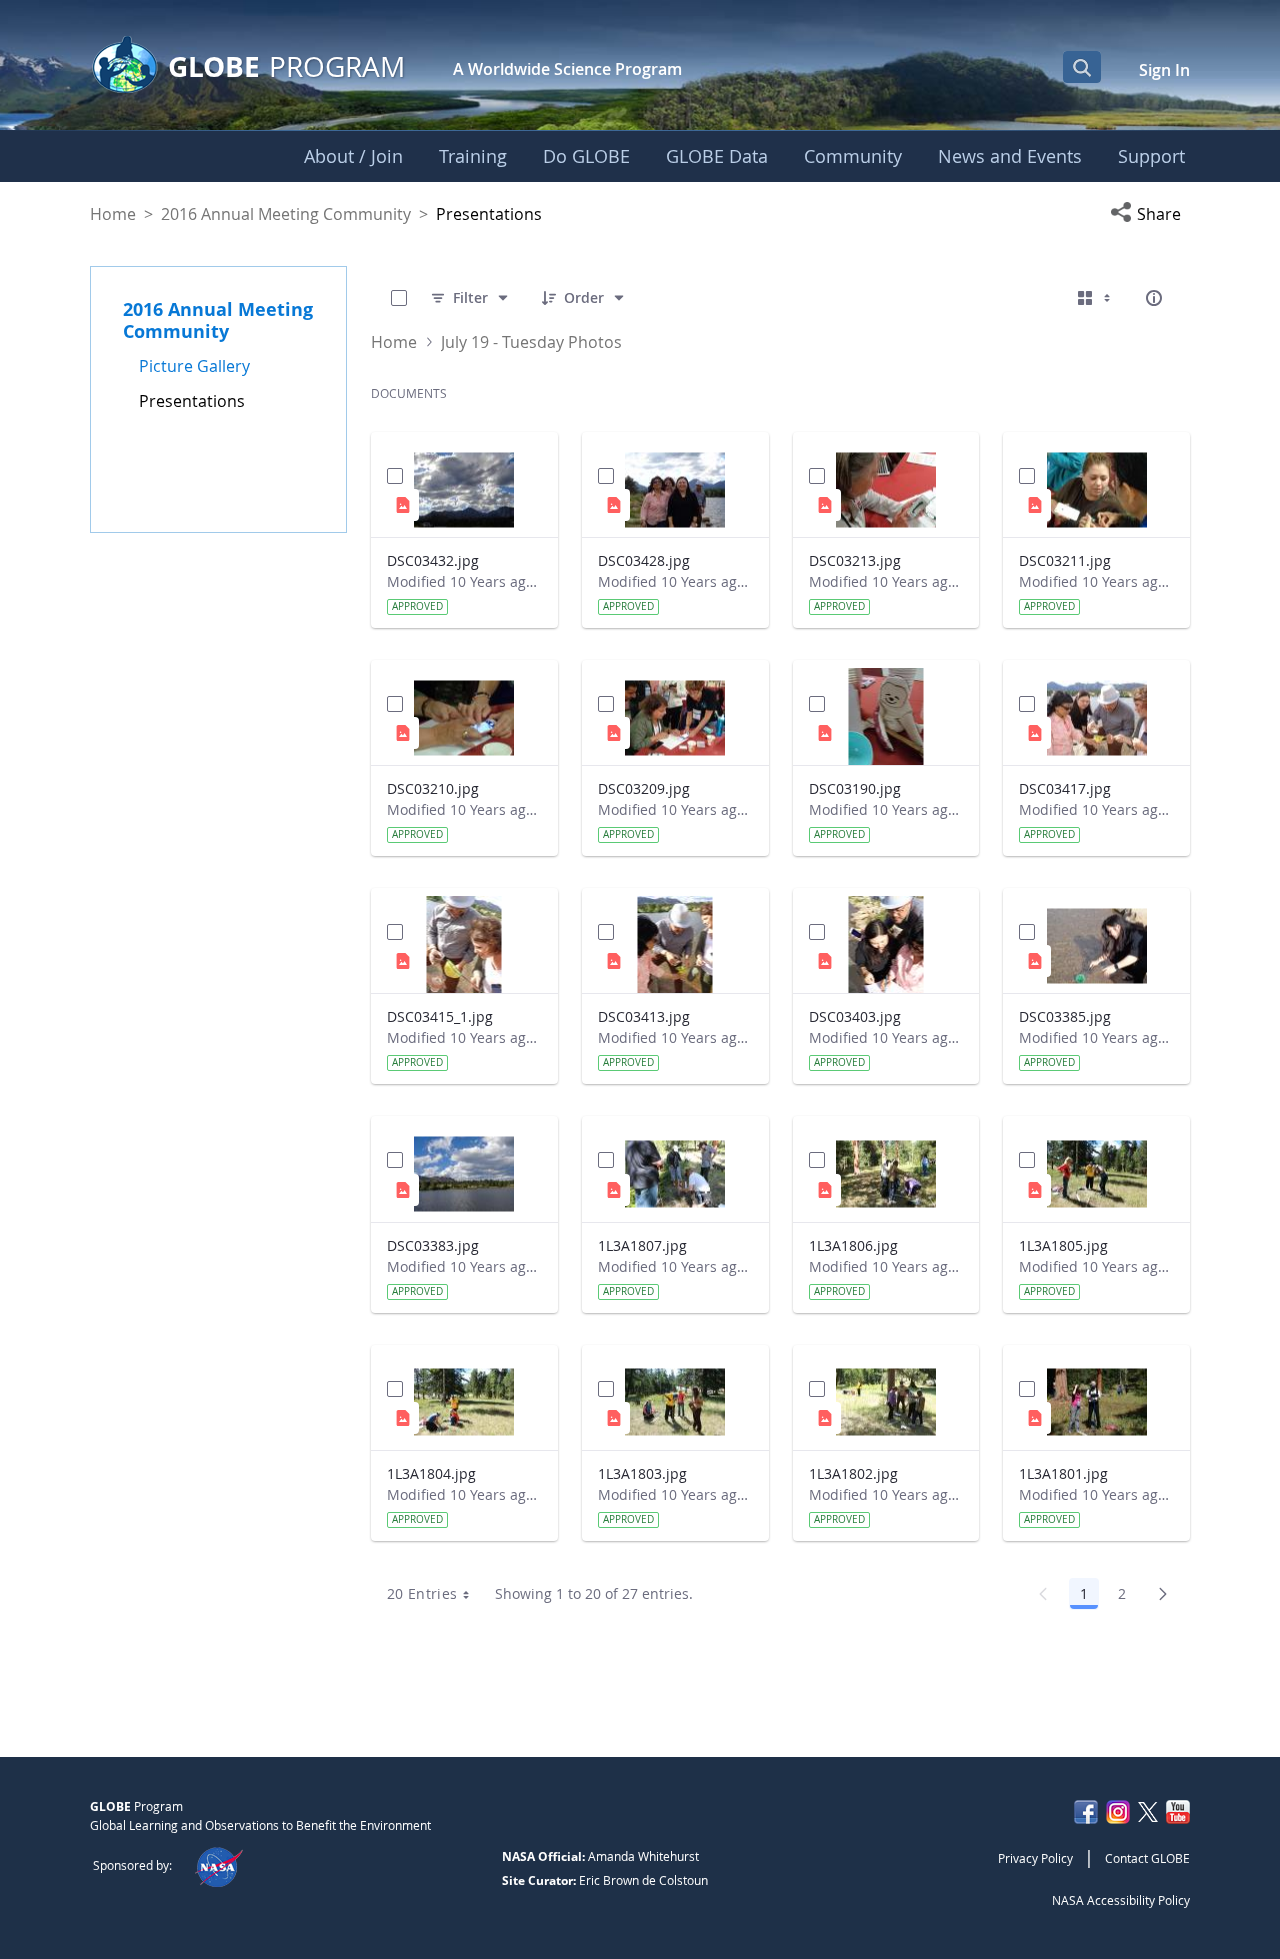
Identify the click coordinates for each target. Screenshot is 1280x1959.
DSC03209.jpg (644, 788)
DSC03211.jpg (1065, 560)
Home (113, 214)
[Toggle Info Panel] (1154, 298)
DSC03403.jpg (855, 1016)
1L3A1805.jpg (1063, 1245)
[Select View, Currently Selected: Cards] (1096, 298)
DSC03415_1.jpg (440, 1016)
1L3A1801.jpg (1063, 1473)
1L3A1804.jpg (431, 1473)
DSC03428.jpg (644, 560)
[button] (1150, 214)
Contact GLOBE (1147, 1858)
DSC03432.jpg (433, 560)
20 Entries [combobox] (422, 1593)
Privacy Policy (1035, 1858)
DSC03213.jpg (855, 560)
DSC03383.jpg (433, 1245)
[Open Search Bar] (1082, 67)
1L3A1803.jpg (642, 1473)
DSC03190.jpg (855, 788)
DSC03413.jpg (644, 1016)
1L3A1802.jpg (853, 1473)
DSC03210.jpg (433, 788)
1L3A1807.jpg (642, 1245)
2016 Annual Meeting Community (286, 214)
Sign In (1164, 70)
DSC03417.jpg (1065, 788)
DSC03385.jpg (1065, 1016)
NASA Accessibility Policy (1121, 1900)
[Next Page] (1163, 1594)
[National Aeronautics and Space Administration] (218, 1865)
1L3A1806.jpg (853, 1245)
